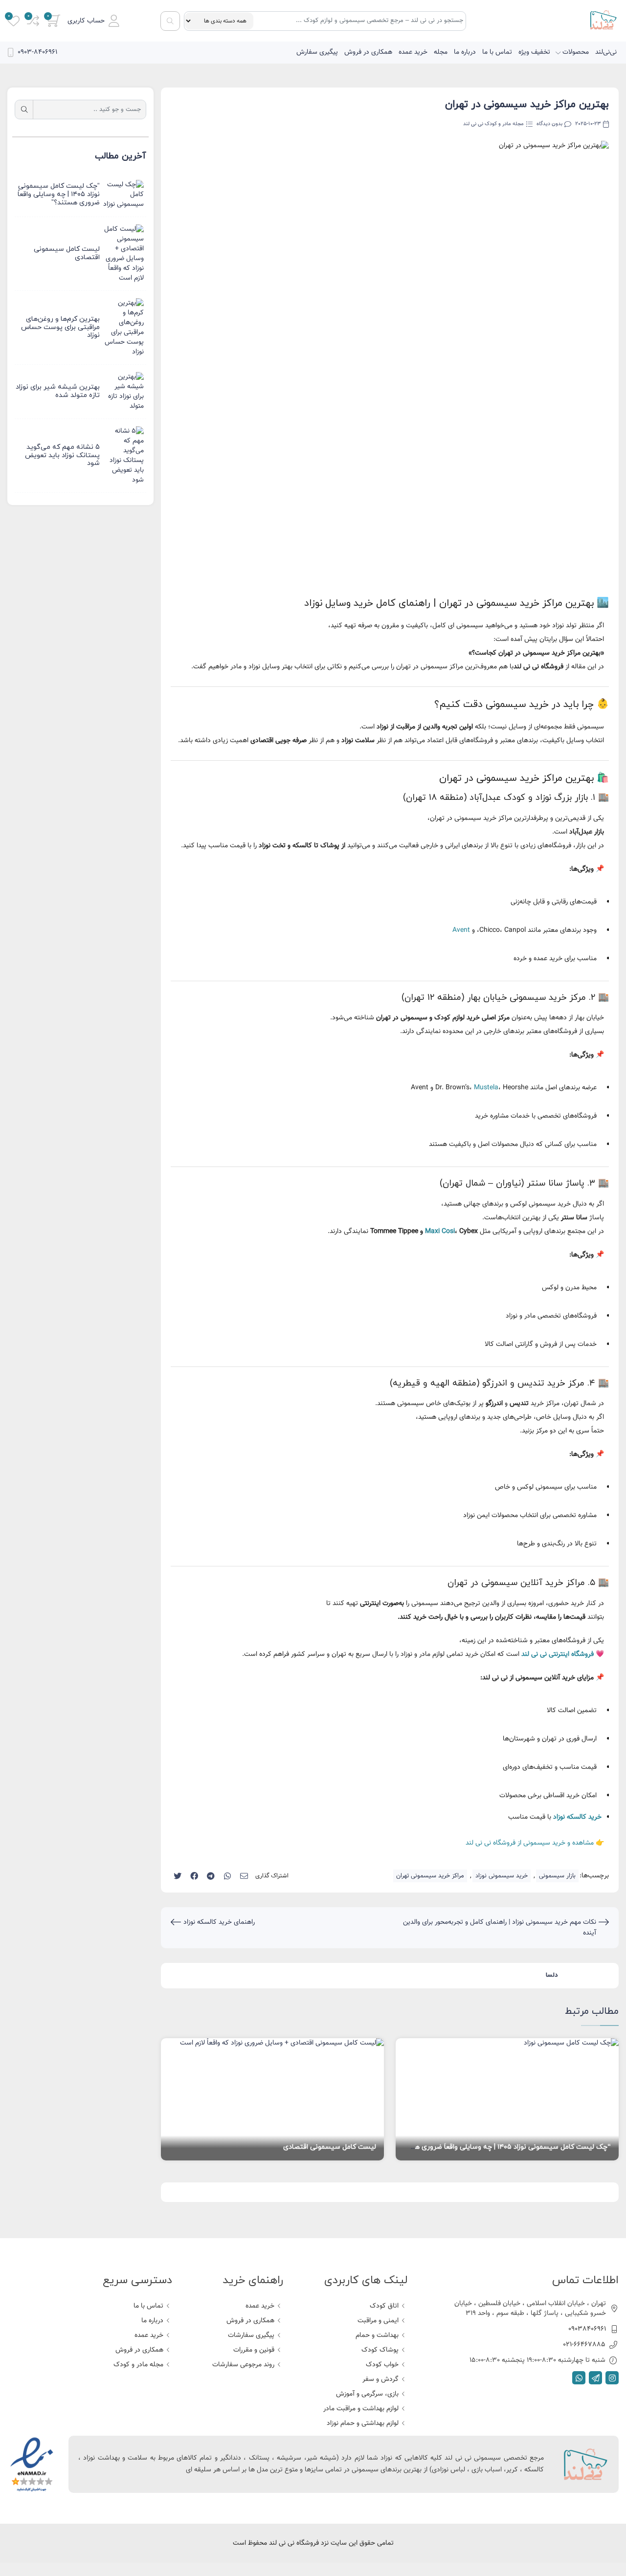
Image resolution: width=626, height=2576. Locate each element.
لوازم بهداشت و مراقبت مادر (361, 2409)
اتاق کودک (384, 2306)
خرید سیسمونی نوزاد (502, 1876)
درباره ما (465, 52)
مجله (441, 52)
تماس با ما (497, 52)
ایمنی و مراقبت (378, 2321)
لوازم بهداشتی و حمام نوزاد (363, 2423)
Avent (461, 930)
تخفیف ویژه (534, 52)
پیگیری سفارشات (251, 2335)
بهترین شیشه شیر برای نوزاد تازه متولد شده (58, 391)
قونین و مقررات (254, 2350)
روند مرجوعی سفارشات (243, 2365)
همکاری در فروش (368, 52)
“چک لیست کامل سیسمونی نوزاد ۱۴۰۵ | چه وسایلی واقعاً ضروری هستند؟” (502, 2147)
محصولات (576, 52)
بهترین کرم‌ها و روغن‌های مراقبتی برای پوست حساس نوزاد (60, 327)
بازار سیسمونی (557, 1876)
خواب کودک (382, 2365)
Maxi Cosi (440, 1232)
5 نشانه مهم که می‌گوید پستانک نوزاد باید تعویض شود (62, 455)
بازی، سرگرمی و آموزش (367, 2394)
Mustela (486, 1088)
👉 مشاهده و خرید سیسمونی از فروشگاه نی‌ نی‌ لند (535, 1843)
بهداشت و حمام (377, 2335)
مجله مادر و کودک (138, 2365)
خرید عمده (413, 52)
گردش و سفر (380, 2379)
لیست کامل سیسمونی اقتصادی (330, 2147)
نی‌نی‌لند (606, 52)
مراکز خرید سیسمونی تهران (430, 1876)
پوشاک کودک (380, 2350)
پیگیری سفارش (317, 52)
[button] (93, 21)
